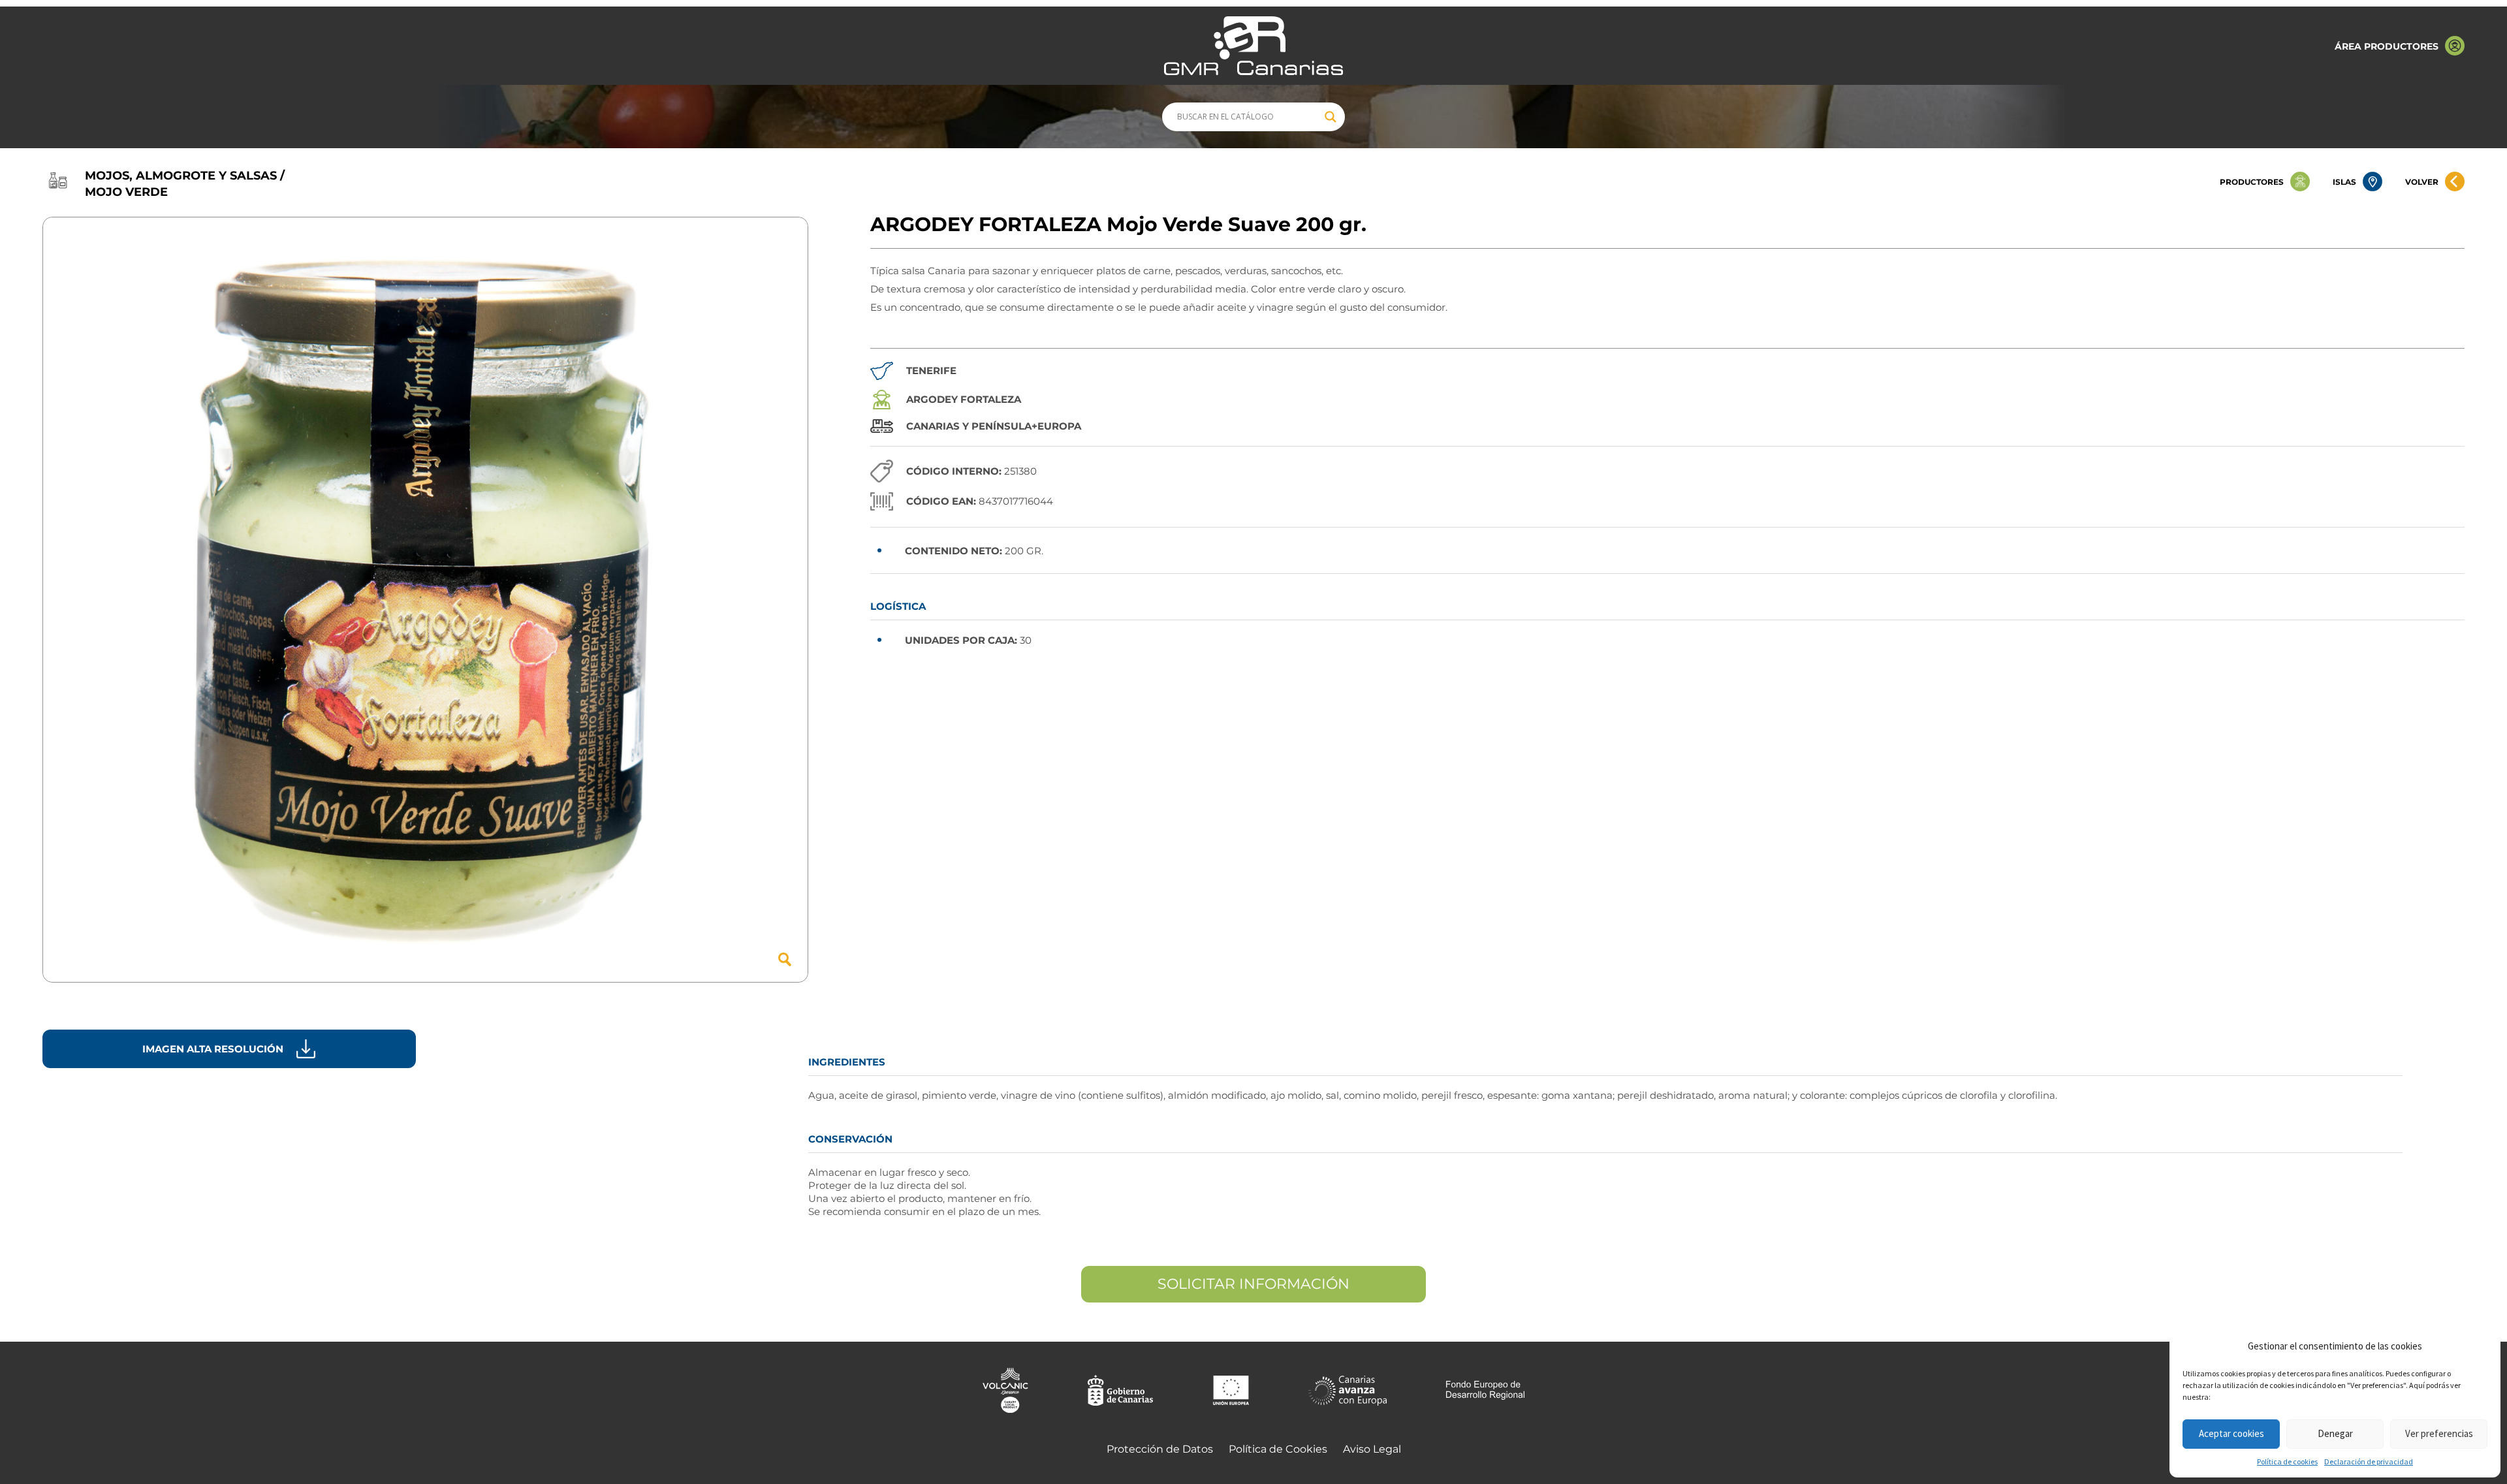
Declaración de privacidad (2369, 1461)
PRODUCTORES (2252, 182)
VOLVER (2422, 182)
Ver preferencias (2439, 1433)
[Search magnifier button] (1331, 117)
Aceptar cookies (2231, 1433)
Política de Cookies (1278, 1449)
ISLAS (2344, 182)
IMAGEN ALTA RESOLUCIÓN (213, 1049)
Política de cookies (2287, 1461)
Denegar (2335, 1433)
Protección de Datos (1160, 1449)
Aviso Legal (1372, 1449)
